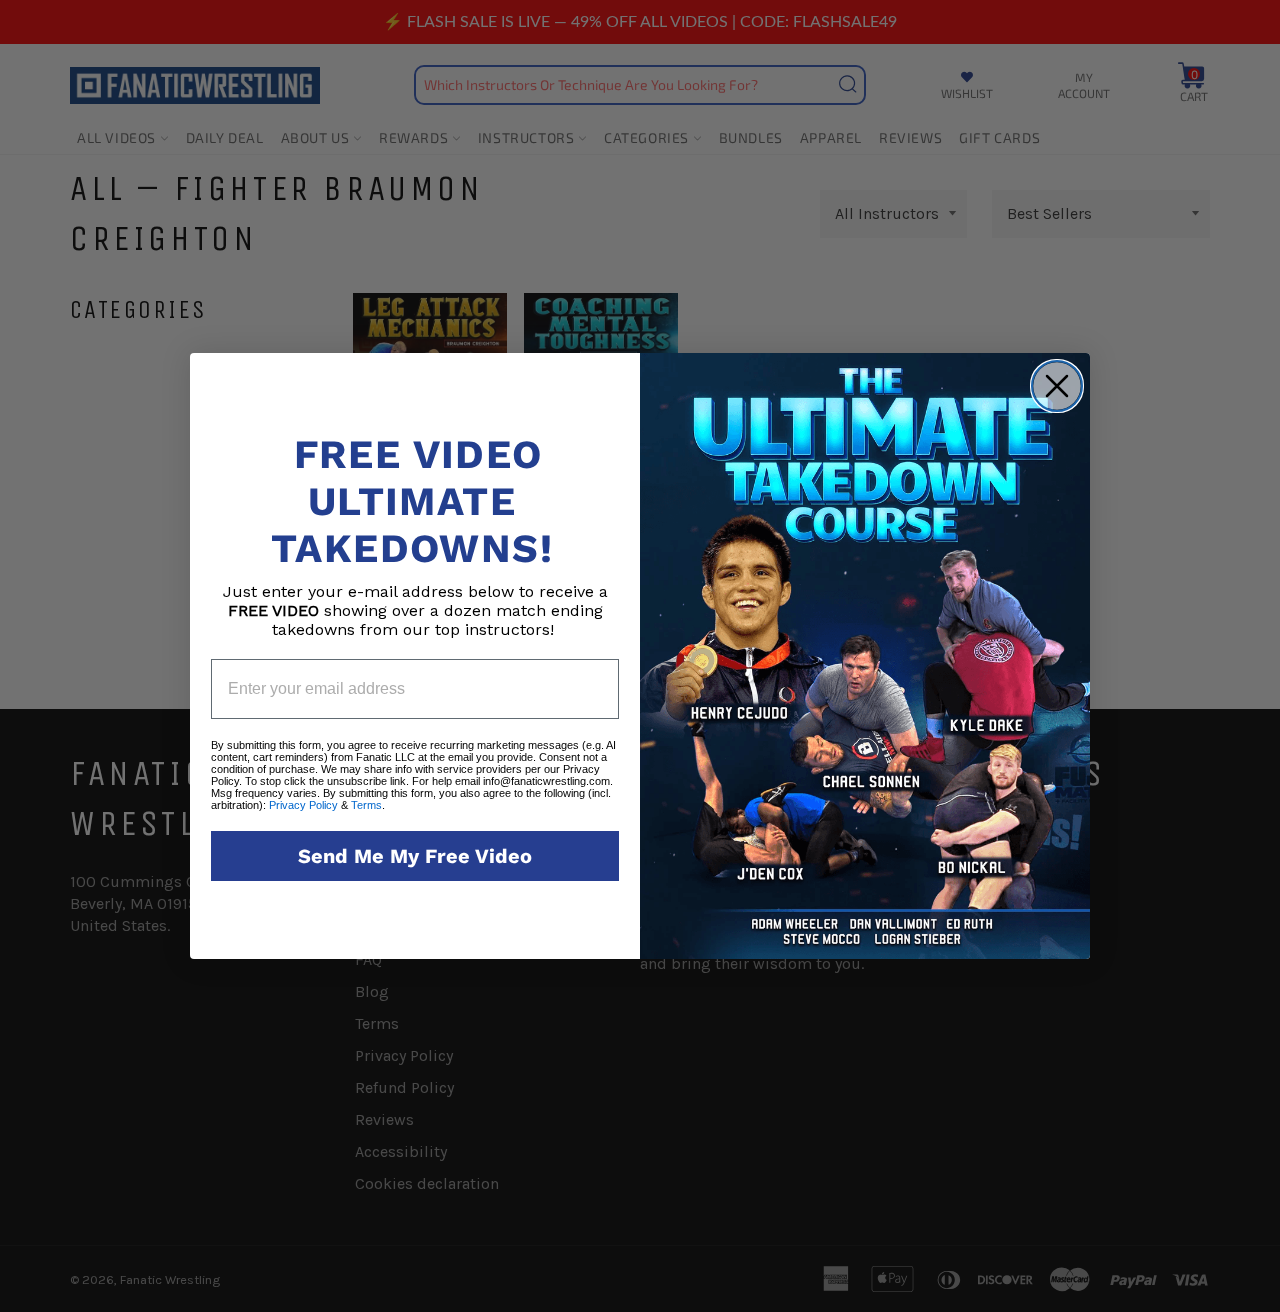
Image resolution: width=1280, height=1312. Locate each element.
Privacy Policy (303, 805)
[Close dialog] (1057, 386)
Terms (366, 805)
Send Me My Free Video (415, 856)
